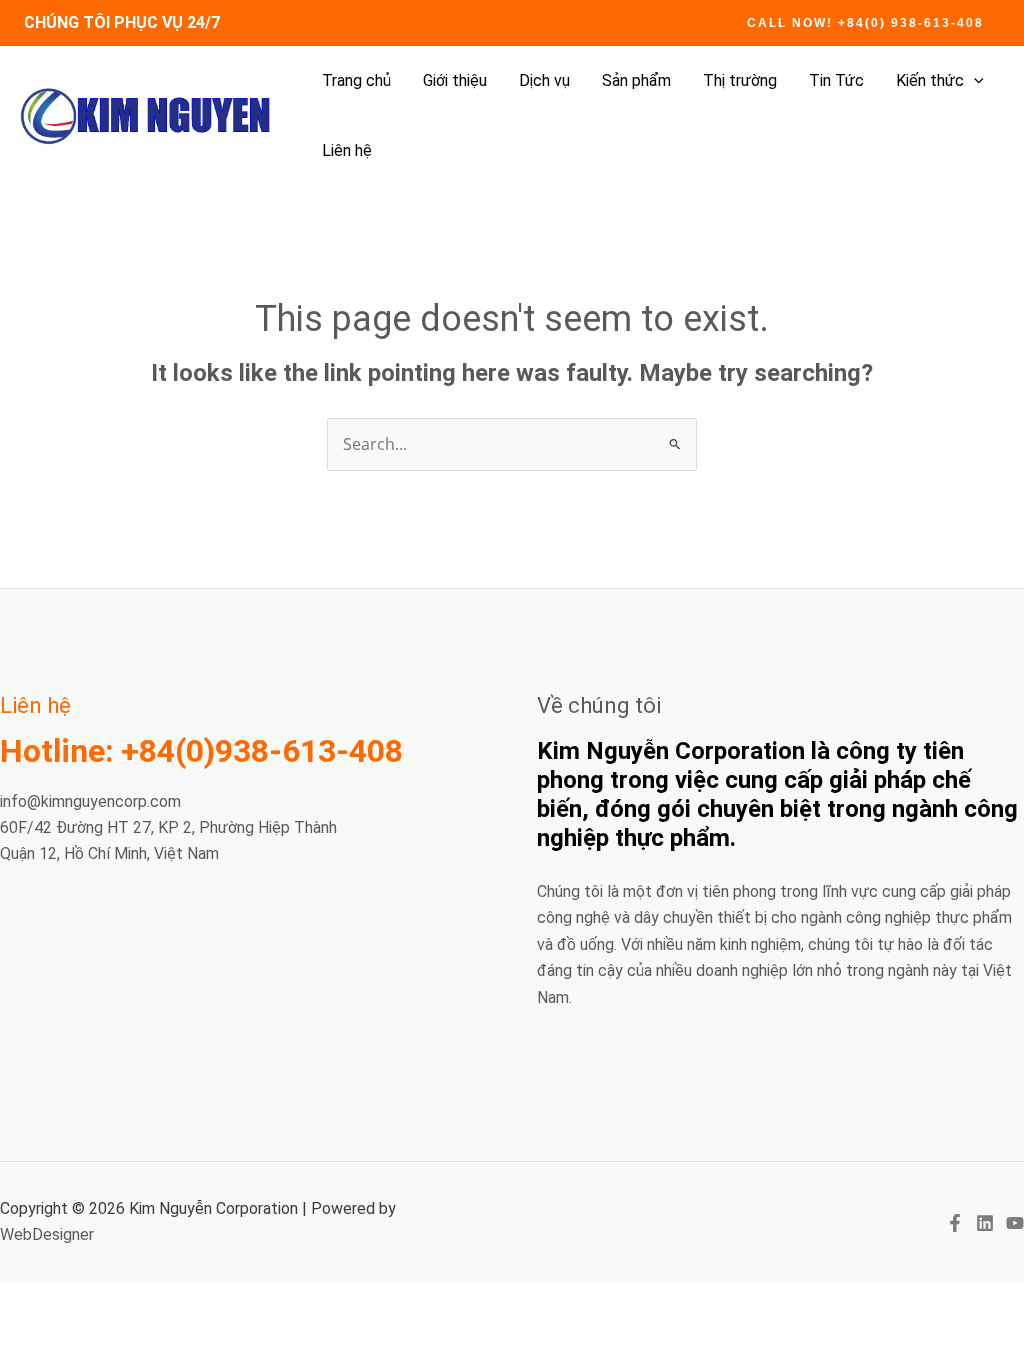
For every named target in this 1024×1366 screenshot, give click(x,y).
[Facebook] (955, 1223)
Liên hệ (347, 150)
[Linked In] (985, 1223)
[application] (974, 81)
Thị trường (740, 80)
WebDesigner (47, 1234)
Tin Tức (836, 80)
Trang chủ (356, 80)
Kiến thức (930, 80)
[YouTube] (1015, 1223)
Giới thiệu (455, 80)
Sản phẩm (636, 80)
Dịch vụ (544, 80)
